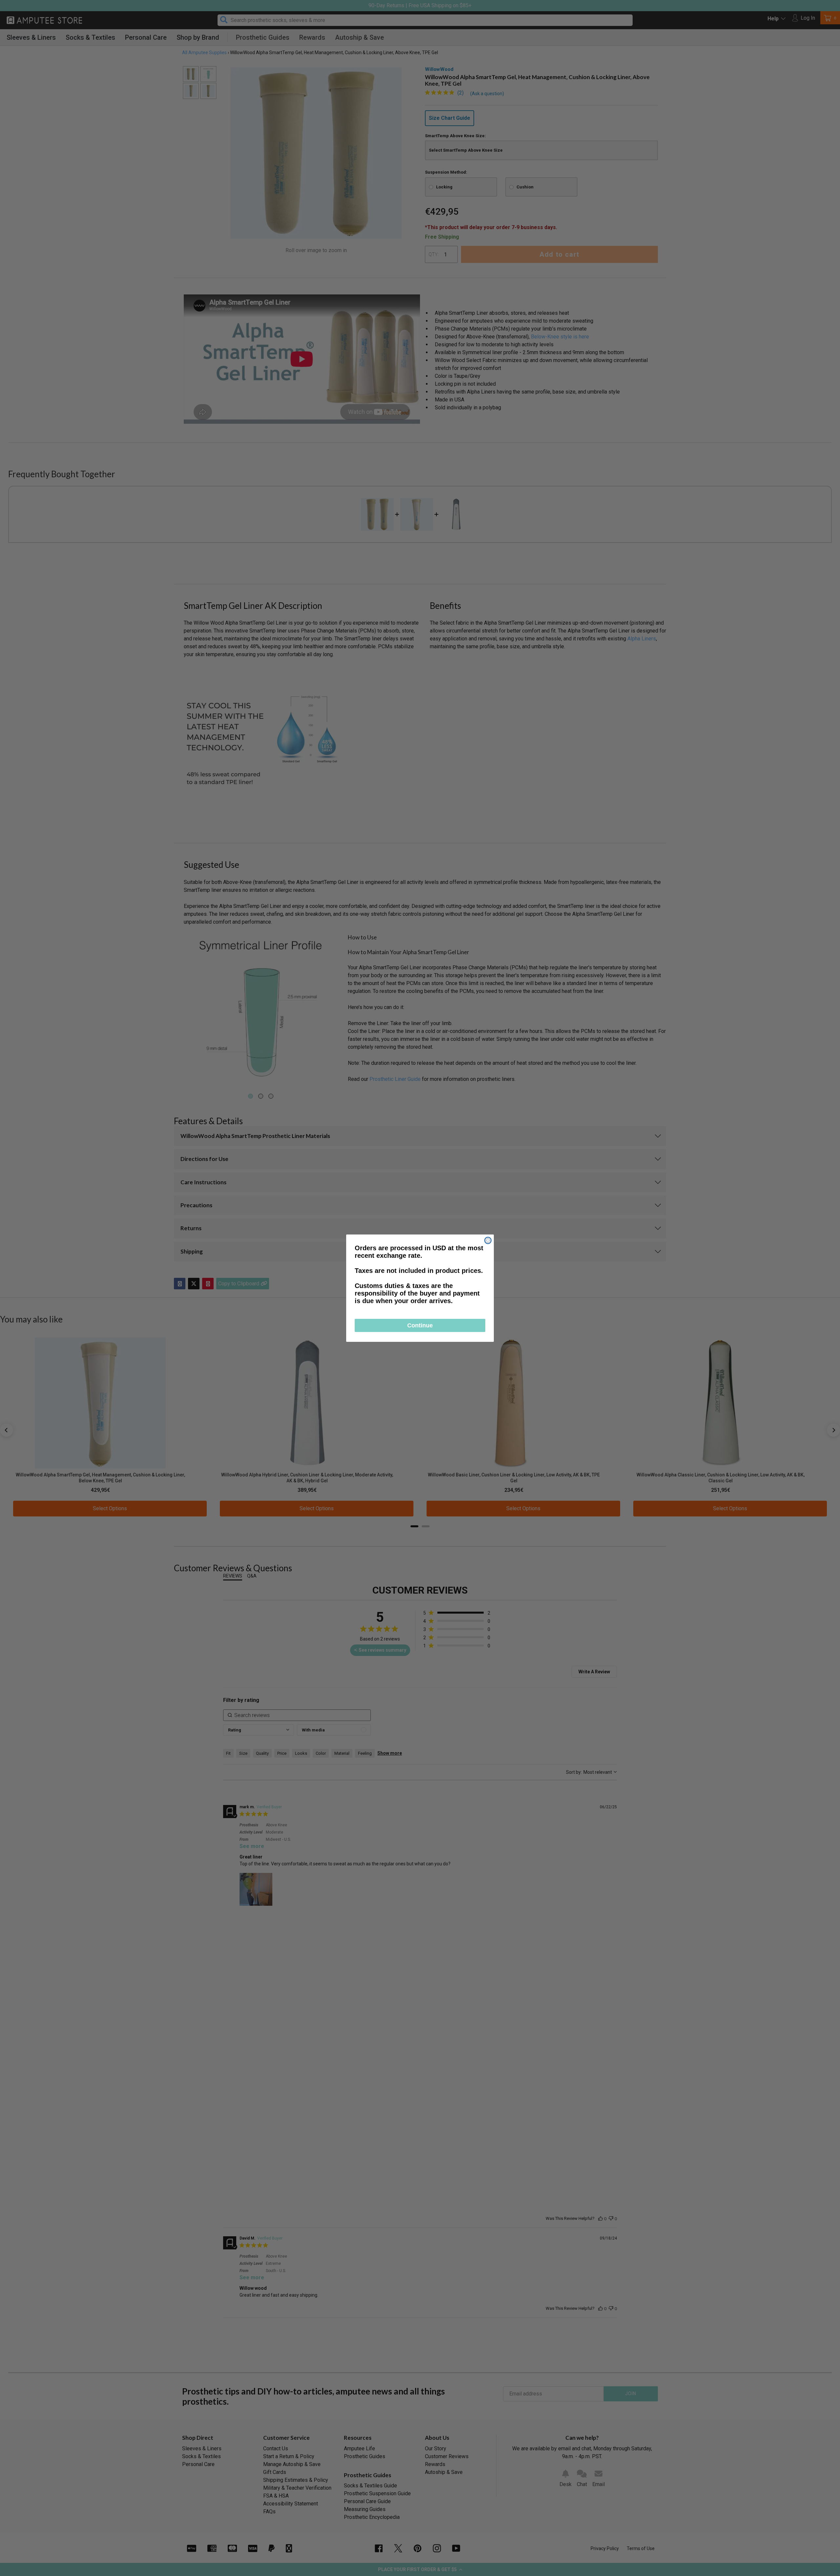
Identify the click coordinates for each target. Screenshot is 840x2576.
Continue (420, 1325)
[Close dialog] (488, 1240)
